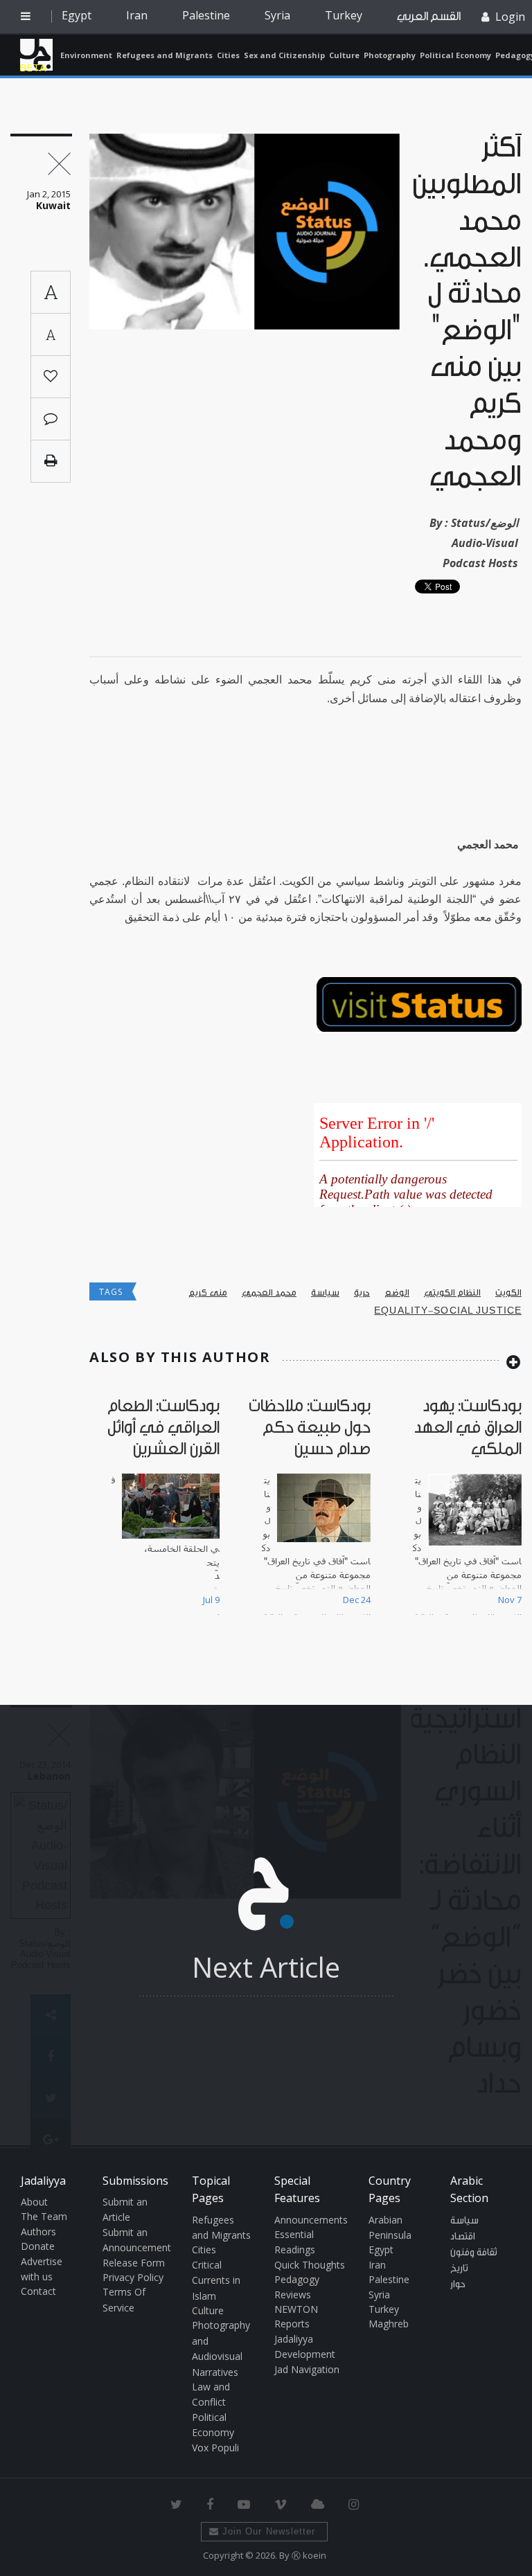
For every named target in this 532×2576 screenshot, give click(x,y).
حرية (362, 1293)
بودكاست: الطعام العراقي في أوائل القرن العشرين (163, 1428)
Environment (86, 55)
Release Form (134, 2263)
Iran (137, 15)
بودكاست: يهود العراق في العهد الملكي (468, 1428)
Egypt (77, 15)
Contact (38, 2291)
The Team (44, 2216)
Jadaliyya (36, 55)
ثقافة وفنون (474, 2253)
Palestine (206, 15)
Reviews (293, 2295)
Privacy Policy (133, 2277)
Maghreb (389, 2324)
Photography (390, 55)
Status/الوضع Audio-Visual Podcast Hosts (480, 543)
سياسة (325, 1293)
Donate (38, 2246)
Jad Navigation (307, 2369)
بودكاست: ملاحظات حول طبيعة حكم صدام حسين (310, 1428)
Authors (38, 2231)
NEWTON (296, 2309)
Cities (228, 55)
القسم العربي (429, 16)
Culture (344, 55)
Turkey (344, 15)
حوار (458, 2284)
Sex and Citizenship (284, 55)
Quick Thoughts (310, 2265)
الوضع (397, 1293)
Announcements (311, 2220)
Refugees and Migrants (165, 55)
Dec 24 (357, 1600)
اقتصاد (463, 2237)
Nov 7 (510, 1600)
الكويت (508, 1293)
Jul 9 (211, 1600)
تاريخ (459, 2269)
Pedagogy (297, 2279)
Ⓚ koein (309, 2555)
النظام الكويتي (452, 1293)
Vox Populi (215, 2448)
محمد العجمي (269, 1293)
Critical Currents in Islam (216, 2280)
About (34, 2202)
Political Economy (455, 55)
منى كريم (208, 1293)
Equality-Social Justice (448, 1311)
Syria (277, 15)
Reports (292, 2324)
